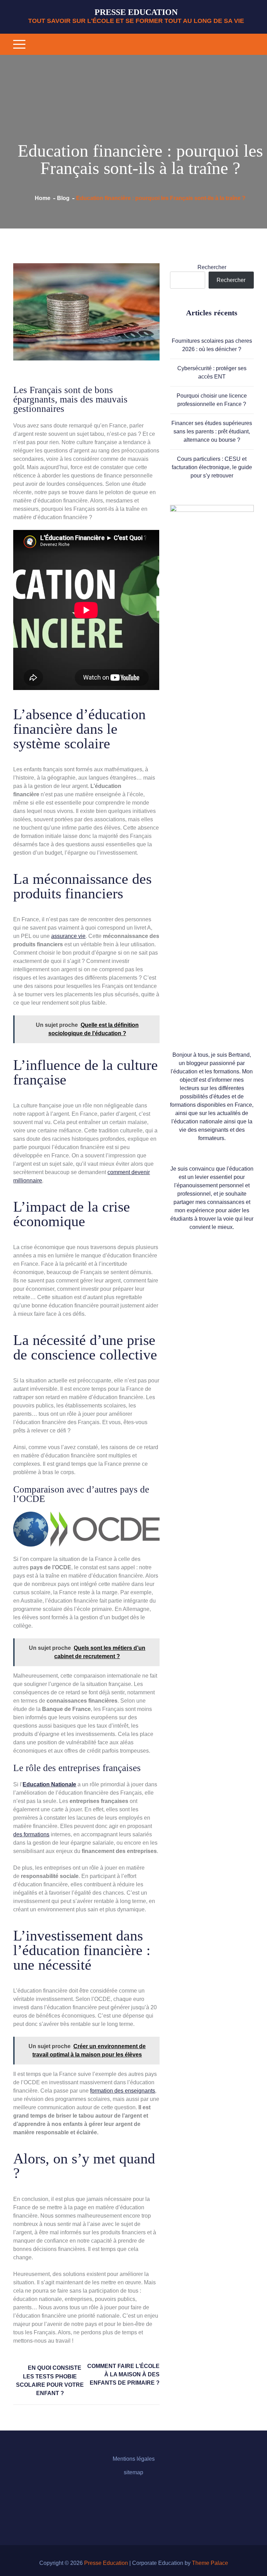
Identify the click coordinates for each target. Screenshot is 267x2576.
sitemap (133, 2472)
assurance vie (68, 936)
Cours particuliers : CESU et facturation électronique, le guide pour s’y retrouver (212, 467)
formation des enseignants (123, 2091)
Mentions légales (134, 2459)
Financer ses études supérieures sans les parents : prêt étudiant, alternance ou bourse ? (212, 431)
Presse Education (136, 12)
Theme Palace (210, 2563)
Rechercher (212, 267)
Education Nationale (49, 1784)
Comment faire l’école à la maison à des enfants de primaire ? (123, 2374)
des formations (31, 1834)
